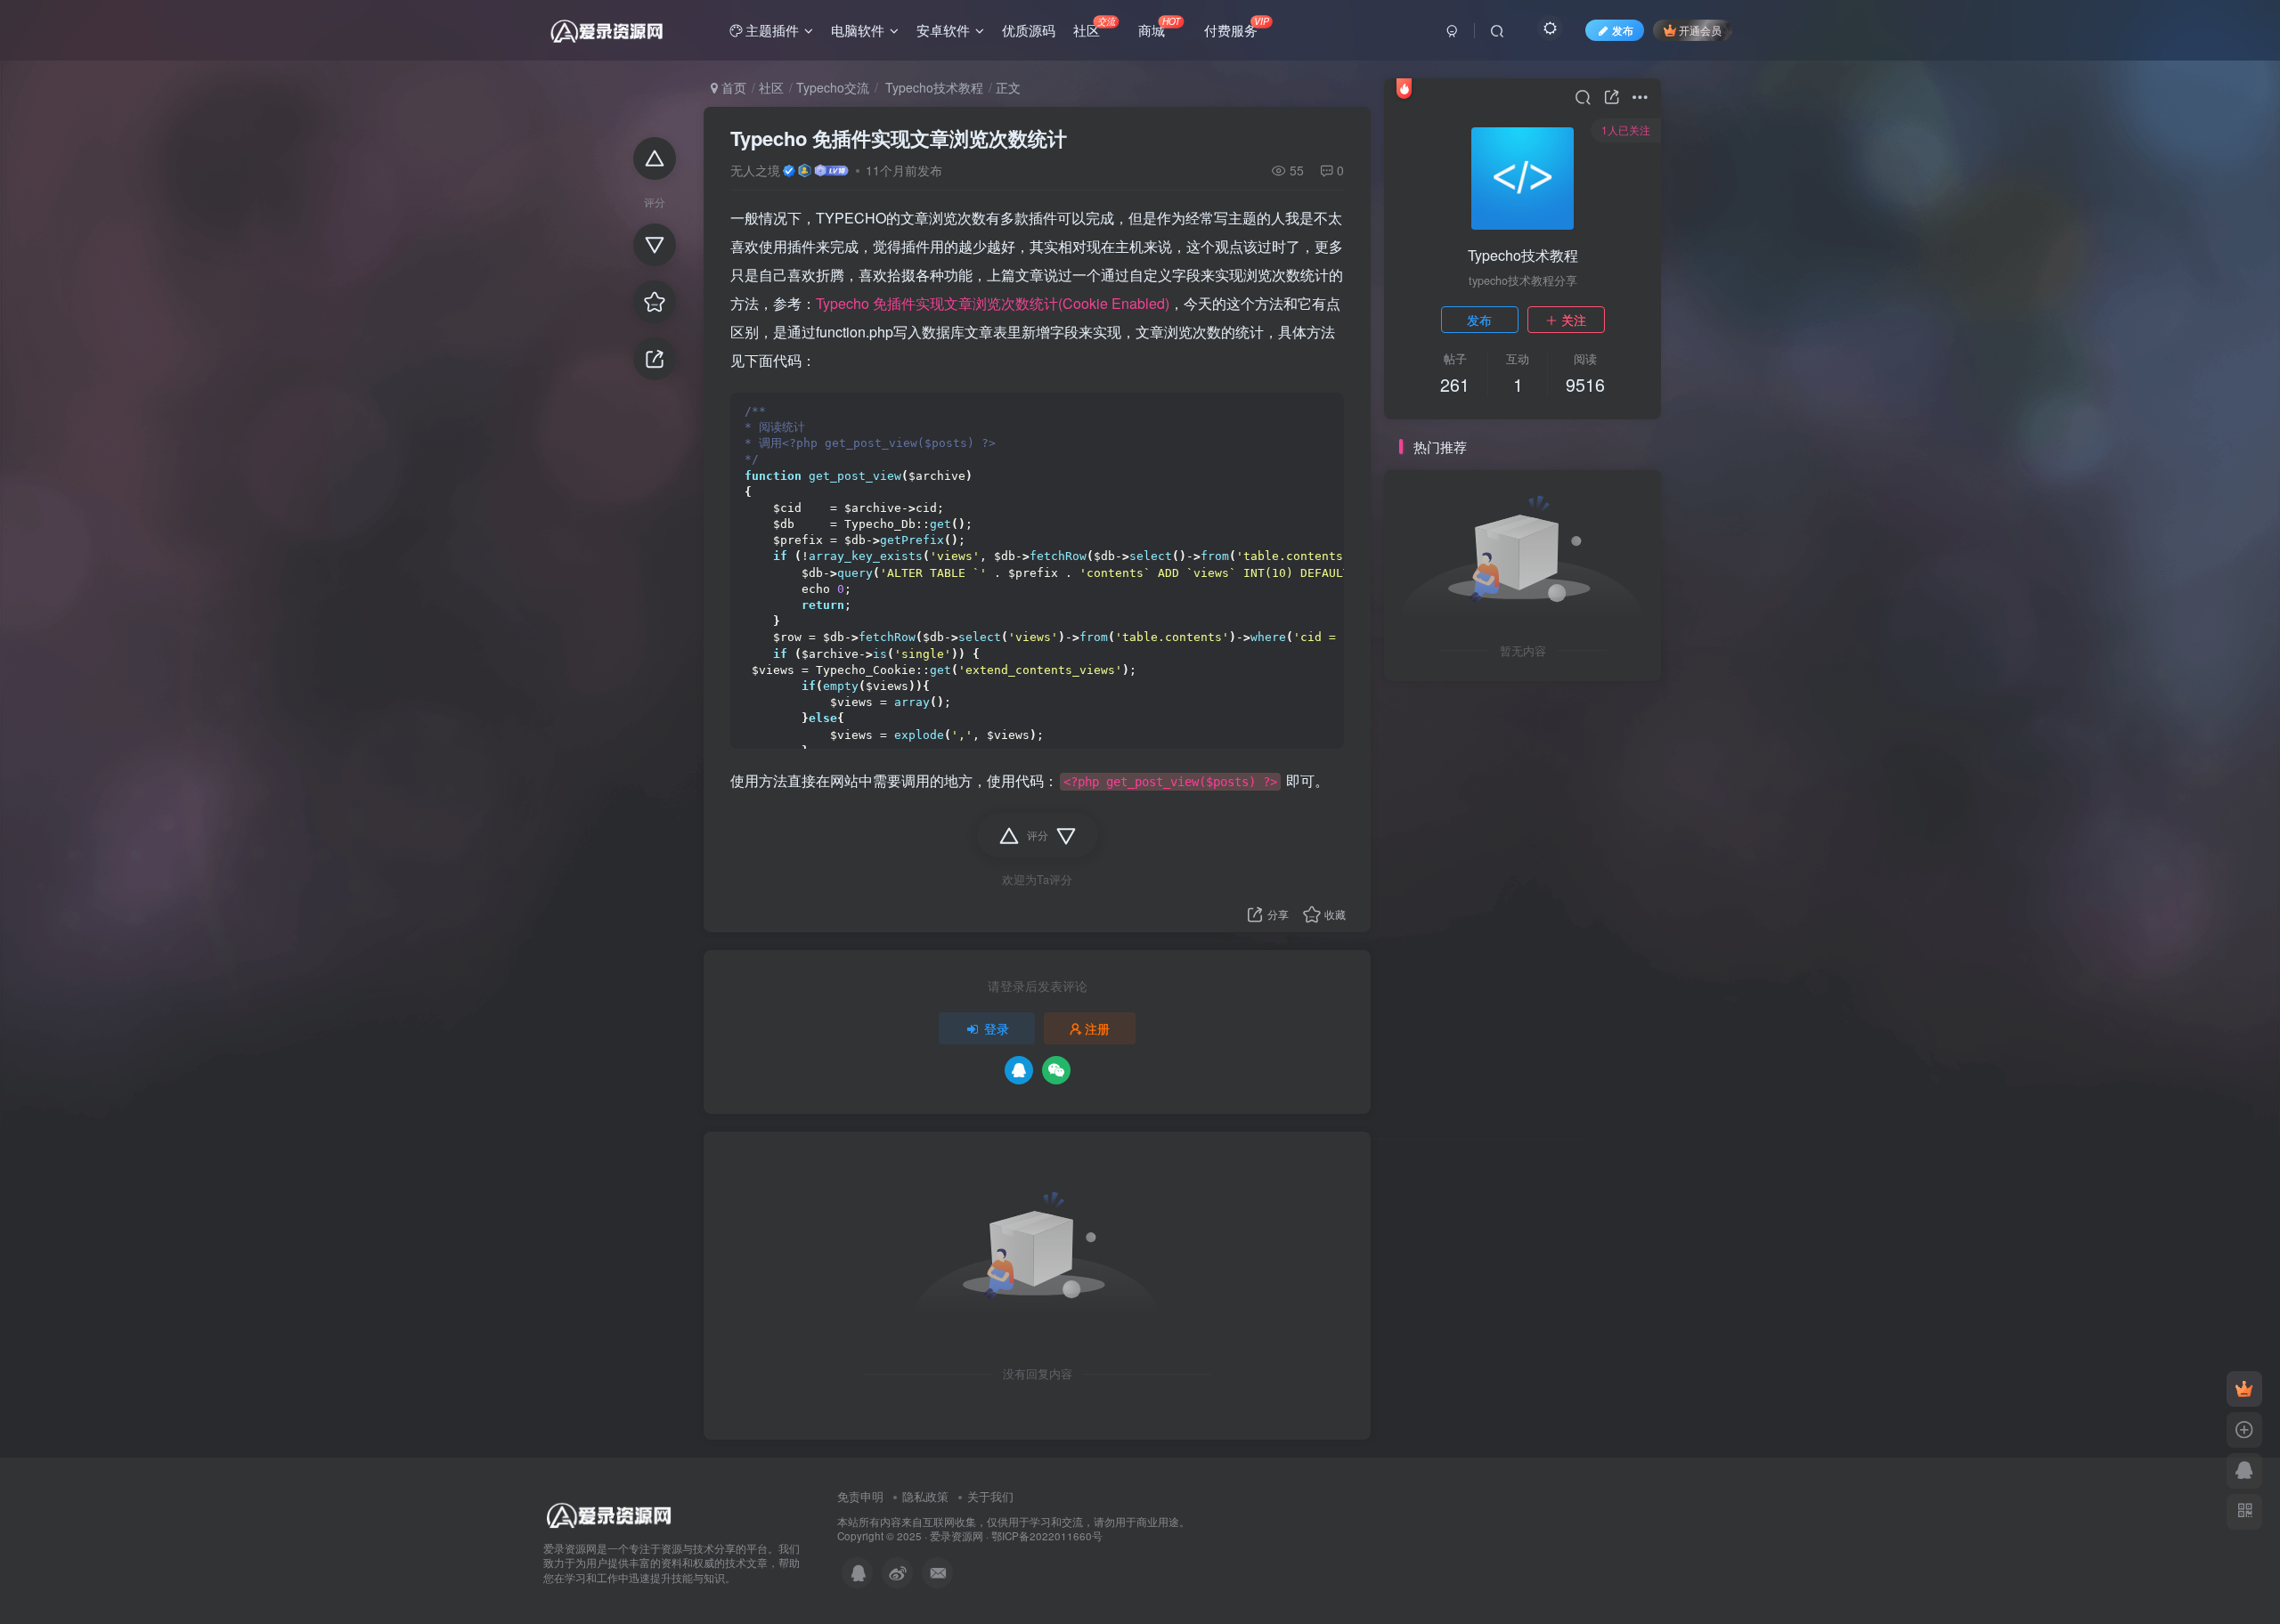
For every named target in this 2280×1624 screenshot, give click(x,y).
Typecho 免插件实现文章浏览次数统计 (899, 138)
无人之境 (755, 170)
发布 (1479, 320)
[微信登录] (1056, 1070)
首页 (732, 87)
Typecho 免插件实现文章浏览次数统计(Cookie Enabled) (993, 303)
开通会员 (1700, 30)
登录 (997, 1028)
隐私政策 (925, 1496)
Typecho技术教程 (932, 87)
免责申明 (860, 1496)
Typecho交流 (833, 87)
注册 (1097, 1028)
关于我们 (990, 1496)
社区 (771, 87)
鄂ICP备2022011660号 (1047, 1536)
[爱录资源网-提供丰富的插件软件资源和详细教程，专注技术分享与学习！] (610, 1512)
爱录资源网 (957, 1536)
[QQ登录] (1019, 1070)
